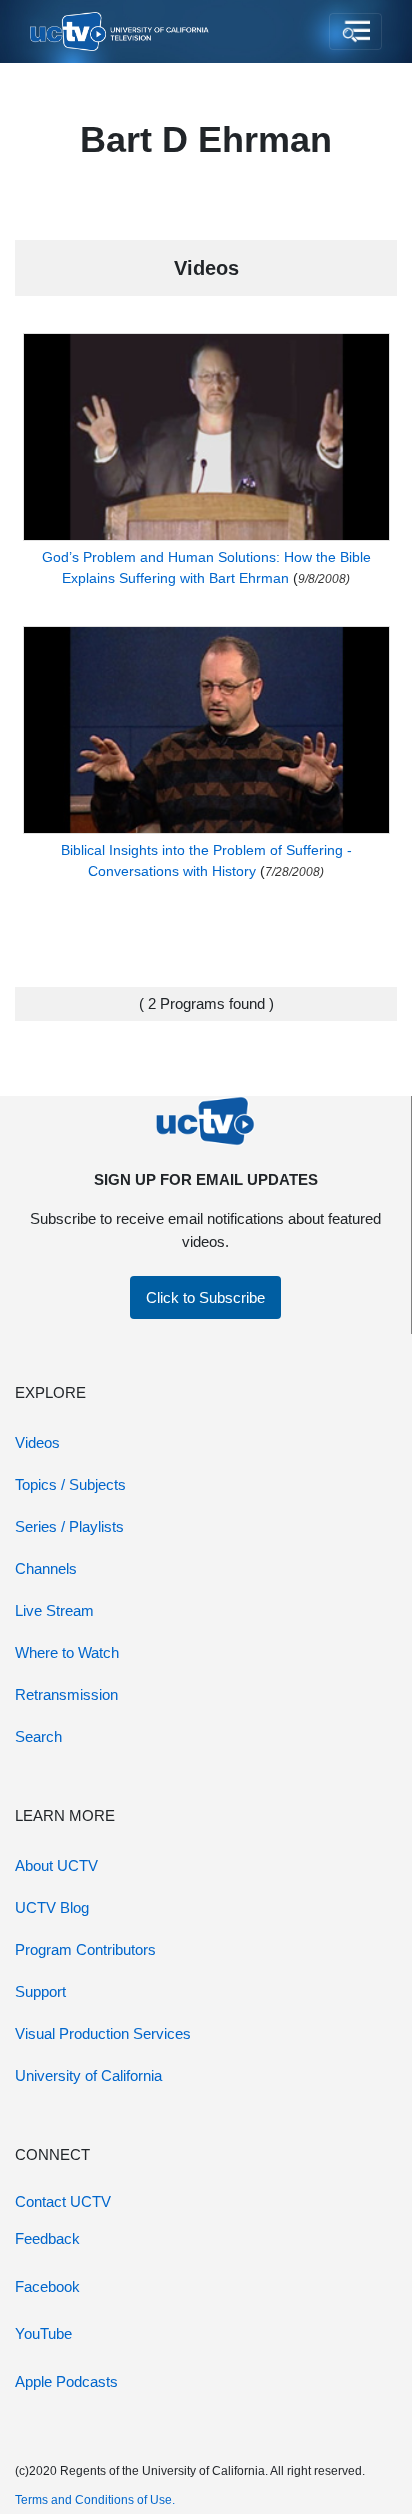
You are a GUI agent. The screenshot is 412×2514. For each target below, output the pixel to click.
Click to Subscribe (205, 1297)
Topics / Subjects (70, 1484)
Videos (37, 1442)
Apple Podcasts (66, 2381)
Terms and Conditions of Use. (95, 2500)
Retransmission (66, 1694)
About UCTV (56, 1865)
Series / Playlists (69, 1526)
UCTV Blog (52, 1907)
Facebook (47, 2286)
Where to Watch (67, 1652)
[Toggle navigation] (355, 32)
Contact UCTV (63, 2201)
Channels (46, 1568)
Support (40, 1991)
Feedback (47, 2238)
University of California (88, 2075)
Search (38, 1736)
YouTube (43, 2333)
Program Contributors (85, 1949)
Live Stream (54, 1610)
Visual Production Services (103, 2033)
